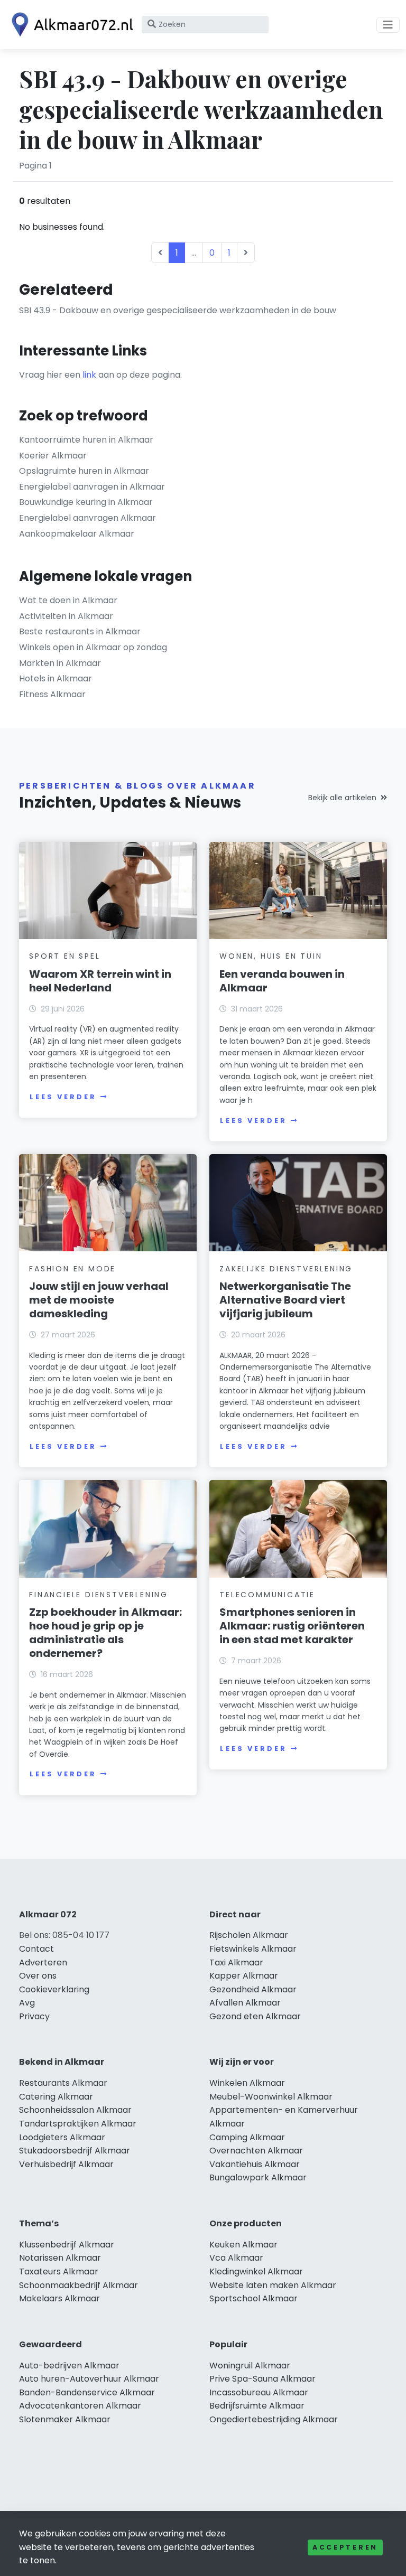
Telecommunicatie (267, 1595)
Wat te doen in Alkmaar (68, 600)
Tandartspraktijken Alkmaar (78, 2124)
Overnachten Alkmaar (256, 2151)
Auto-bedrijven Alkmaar (69, 2366)
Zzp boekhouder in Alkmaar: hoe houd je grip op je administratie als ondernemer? (105, 1633)
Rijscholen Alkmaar (249, 1935)
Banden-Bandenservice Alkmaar (87, 2392)
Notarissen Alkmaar (60, 2258)
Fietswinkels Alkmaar (253, 1949)
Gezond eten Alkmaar (255, 2016)
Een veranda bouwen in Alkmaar (282, 981)
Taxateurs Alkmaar (59, 2271)
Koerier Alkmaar (53, 456)
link (89, 375)
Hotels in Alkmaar (56, 678)
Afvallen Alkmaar (245, 2003)
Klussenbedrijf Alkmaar (67, 2245)
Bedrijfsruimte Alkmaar (257, 2406)
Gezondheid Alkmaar (253, 1989)
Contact (36, 1949)
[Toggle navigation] (388, 25)
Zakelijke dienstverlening (286, 1269)
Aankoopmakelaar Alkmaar (77, 534)
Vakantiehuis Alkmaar (255, 2164)
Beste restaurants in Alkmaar (80, 631)
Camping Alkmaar (247, 2137)
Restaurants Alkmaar (63, 2083)
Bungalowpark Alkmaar (258, 2177)
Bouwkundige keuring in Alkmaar (86, 502)
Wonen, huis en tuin (271, 956)
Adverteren (43, 1963)
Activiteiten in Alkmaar (66, 616)
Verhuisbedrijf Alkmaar (66, 2164)
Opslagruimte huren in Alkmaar (84, 471)
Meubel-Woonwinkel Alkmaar (271, 2097)
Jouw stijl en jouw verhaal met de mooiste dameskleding (99, 1300)
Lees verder (63, 1097)
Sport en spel (64, 956)
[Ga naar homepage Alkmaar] (70, 25)
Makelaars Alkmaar (59, 2298)
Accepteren (345, 2547)
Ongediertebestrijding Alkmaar (274, 2419)
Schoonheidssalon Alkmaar (75, 2110)
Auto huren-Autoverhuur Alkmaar (89, 2379)
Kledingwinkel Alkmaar (256, 2271)
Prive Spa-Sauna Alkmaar (262, 2379)
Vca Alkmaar (236, 2258)
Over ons (38, 1976)
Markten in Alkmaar (60, 663)
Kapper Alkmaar (244, 1976)
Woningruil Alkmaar (250, 2366)
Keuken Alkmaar (243, 2245)
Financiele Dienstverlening (99, 1595)
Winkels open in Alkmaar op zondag (93, 647)
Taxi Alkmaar (236, 1963)
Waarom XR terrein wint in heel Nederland (100, 981)
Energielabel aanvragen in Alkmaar (92, 487)
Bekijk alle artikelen (342, 798)
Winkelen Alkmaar (247, 2083)
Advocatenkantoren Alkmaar (80, 2406)
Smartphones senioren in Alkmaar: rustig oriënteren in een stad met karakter (292, 1626)
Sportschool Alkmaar (253, 2298)
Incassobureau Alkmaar (259, 2392)
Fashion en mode (72, 1269)
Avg (27, 2003)
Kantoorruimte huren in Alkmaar (86, 440)
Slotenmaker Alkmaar (65, 2419)
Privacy (34, 2016)
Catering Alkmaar (56, 2097)
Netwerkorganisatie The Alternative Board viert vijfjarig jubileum (285, 1300)
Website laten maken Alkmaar (273, 2285)
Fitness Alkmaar (52, 694)
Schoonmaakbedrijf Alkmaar (79, 2285)
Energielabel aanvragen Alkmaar (87, 518)
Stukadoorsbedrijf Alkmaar (75, 2151)
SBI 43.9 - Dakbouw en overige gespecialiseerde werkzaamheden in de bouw (178, 310)
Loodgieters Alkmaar (62, 2137)
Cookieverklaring (54, 1989)
